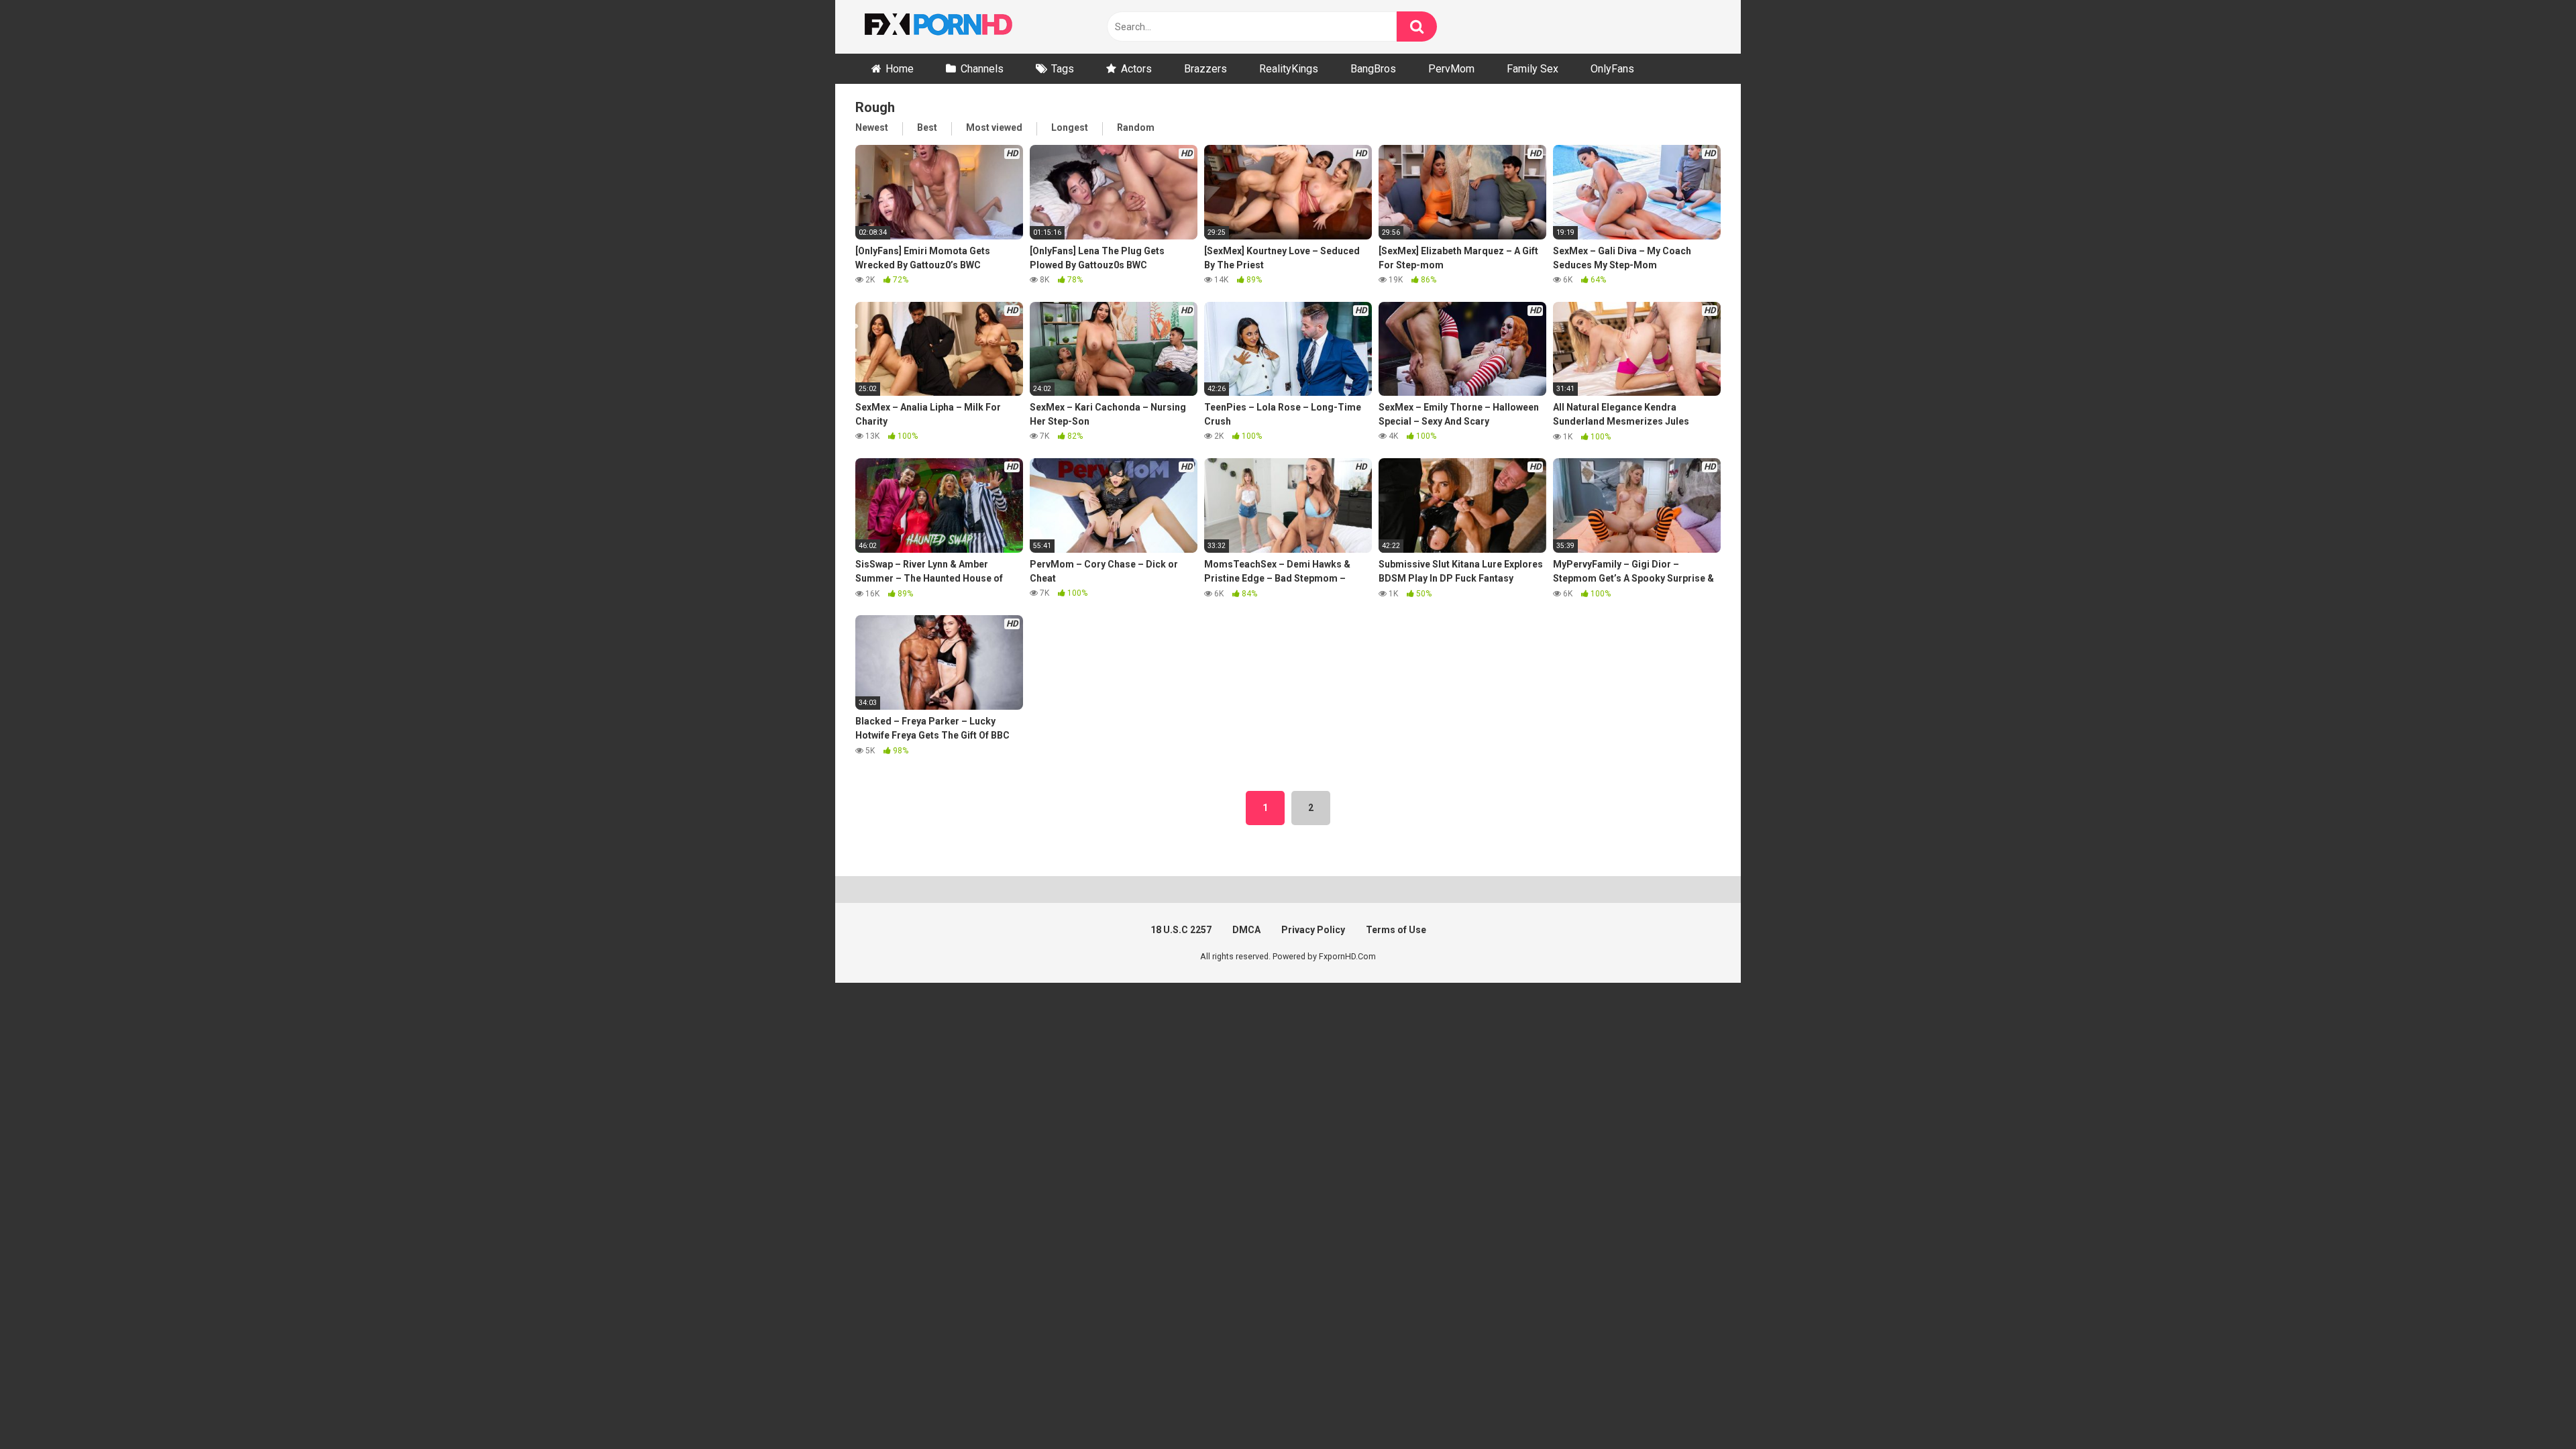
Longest (1070, 127)
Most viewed (994, 127)
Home (900, 69)
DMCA (1246, 930)
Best (927, 127)
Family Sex (1533, 69)
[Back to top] (2531, 1408)
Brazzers (1205, 69)
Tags (1063, 69)
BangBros (1373, 69)
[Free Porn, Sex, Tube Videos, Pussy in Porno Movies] (956, 27)
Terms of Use (1396, 930)
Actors (1136, 69)
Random (1136, 127)
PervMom (1451, 69)
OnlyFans (1612, 69)
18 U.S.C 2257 (1181, 930)
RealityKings (1289, 69)
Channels (982, 69)
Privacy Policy (1313, 930)
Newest (872, 127)
